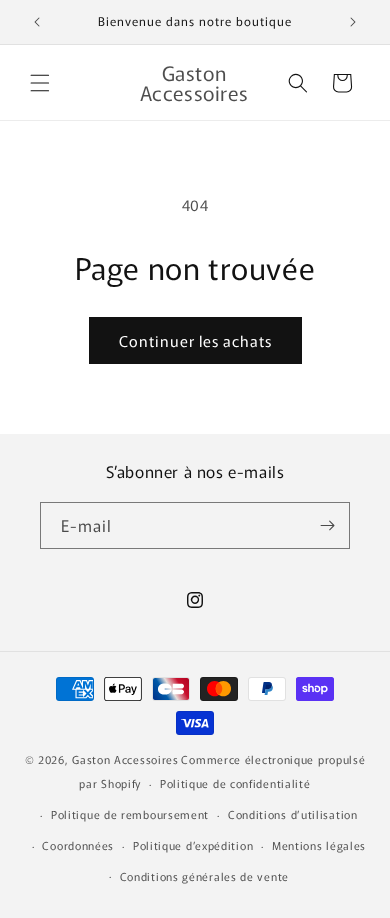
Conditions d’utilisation (293, 814)
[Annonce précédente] (37, 22)
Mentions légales (319, 845)
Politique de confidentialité (235, 783)
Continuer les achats (195, 340)
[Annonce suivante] (353, 22)
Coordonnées (78, 845)
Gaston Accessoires (125, 759)
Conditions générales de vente (204, 876)
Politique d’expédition (193, 845)
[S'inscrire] (327, 525)
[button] (40, 83)
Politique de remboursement (130, 814)
